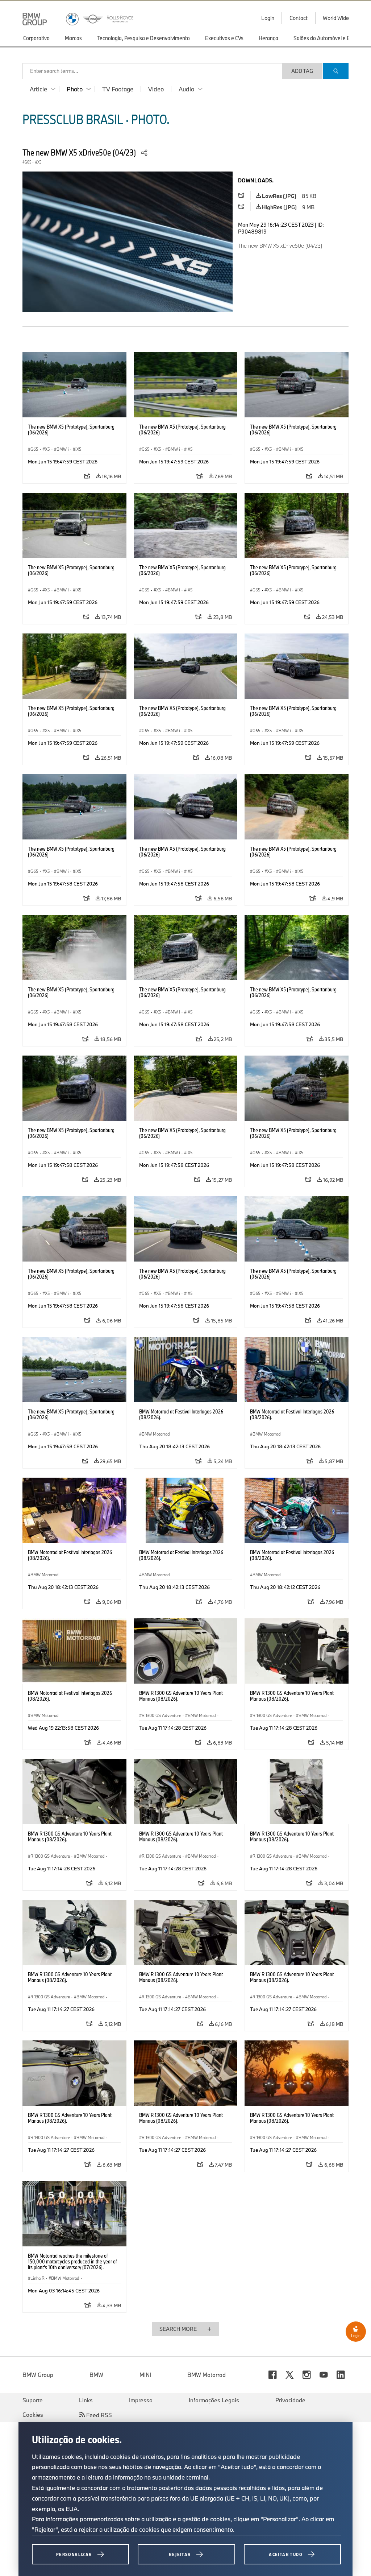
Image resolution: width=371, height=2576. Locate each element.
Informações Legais (214, 2400)
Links (86, 2400)
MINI (145, 2375)
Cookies (33, 2415)
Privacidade (290, 2400)
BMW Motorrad (207, 2375)
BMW (96, 2375)
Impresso (141, 2400)
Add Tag (302, 71)
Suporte (33, 2400)
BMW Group (38, 2375)
